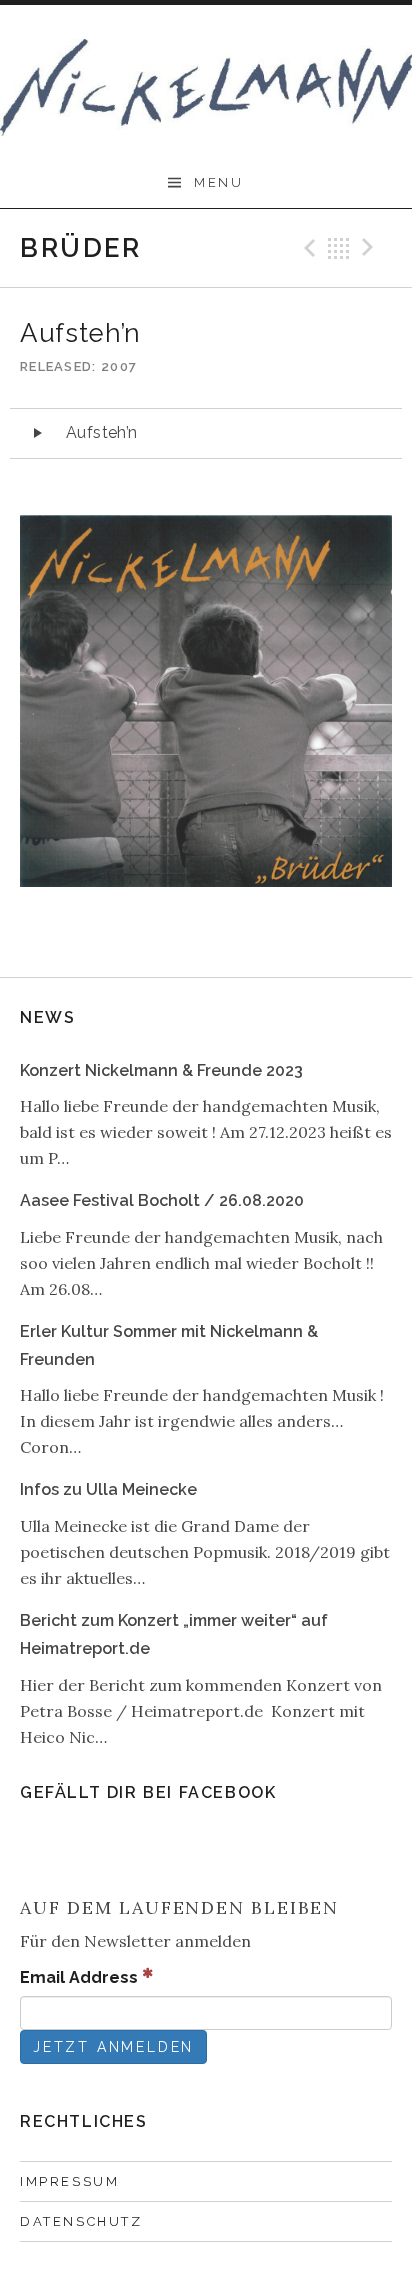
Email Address (81, 1977)
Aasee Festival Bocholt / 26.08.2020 (162, 1200)
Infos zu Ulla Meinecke (108, 1489)
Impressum (69, 2181)
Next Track (371, 248)
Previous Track (307, 248)
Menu (218, 182)
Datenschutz (81, 2221)
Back (339, 248)
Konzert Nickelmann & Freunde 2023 (161, 1070)
